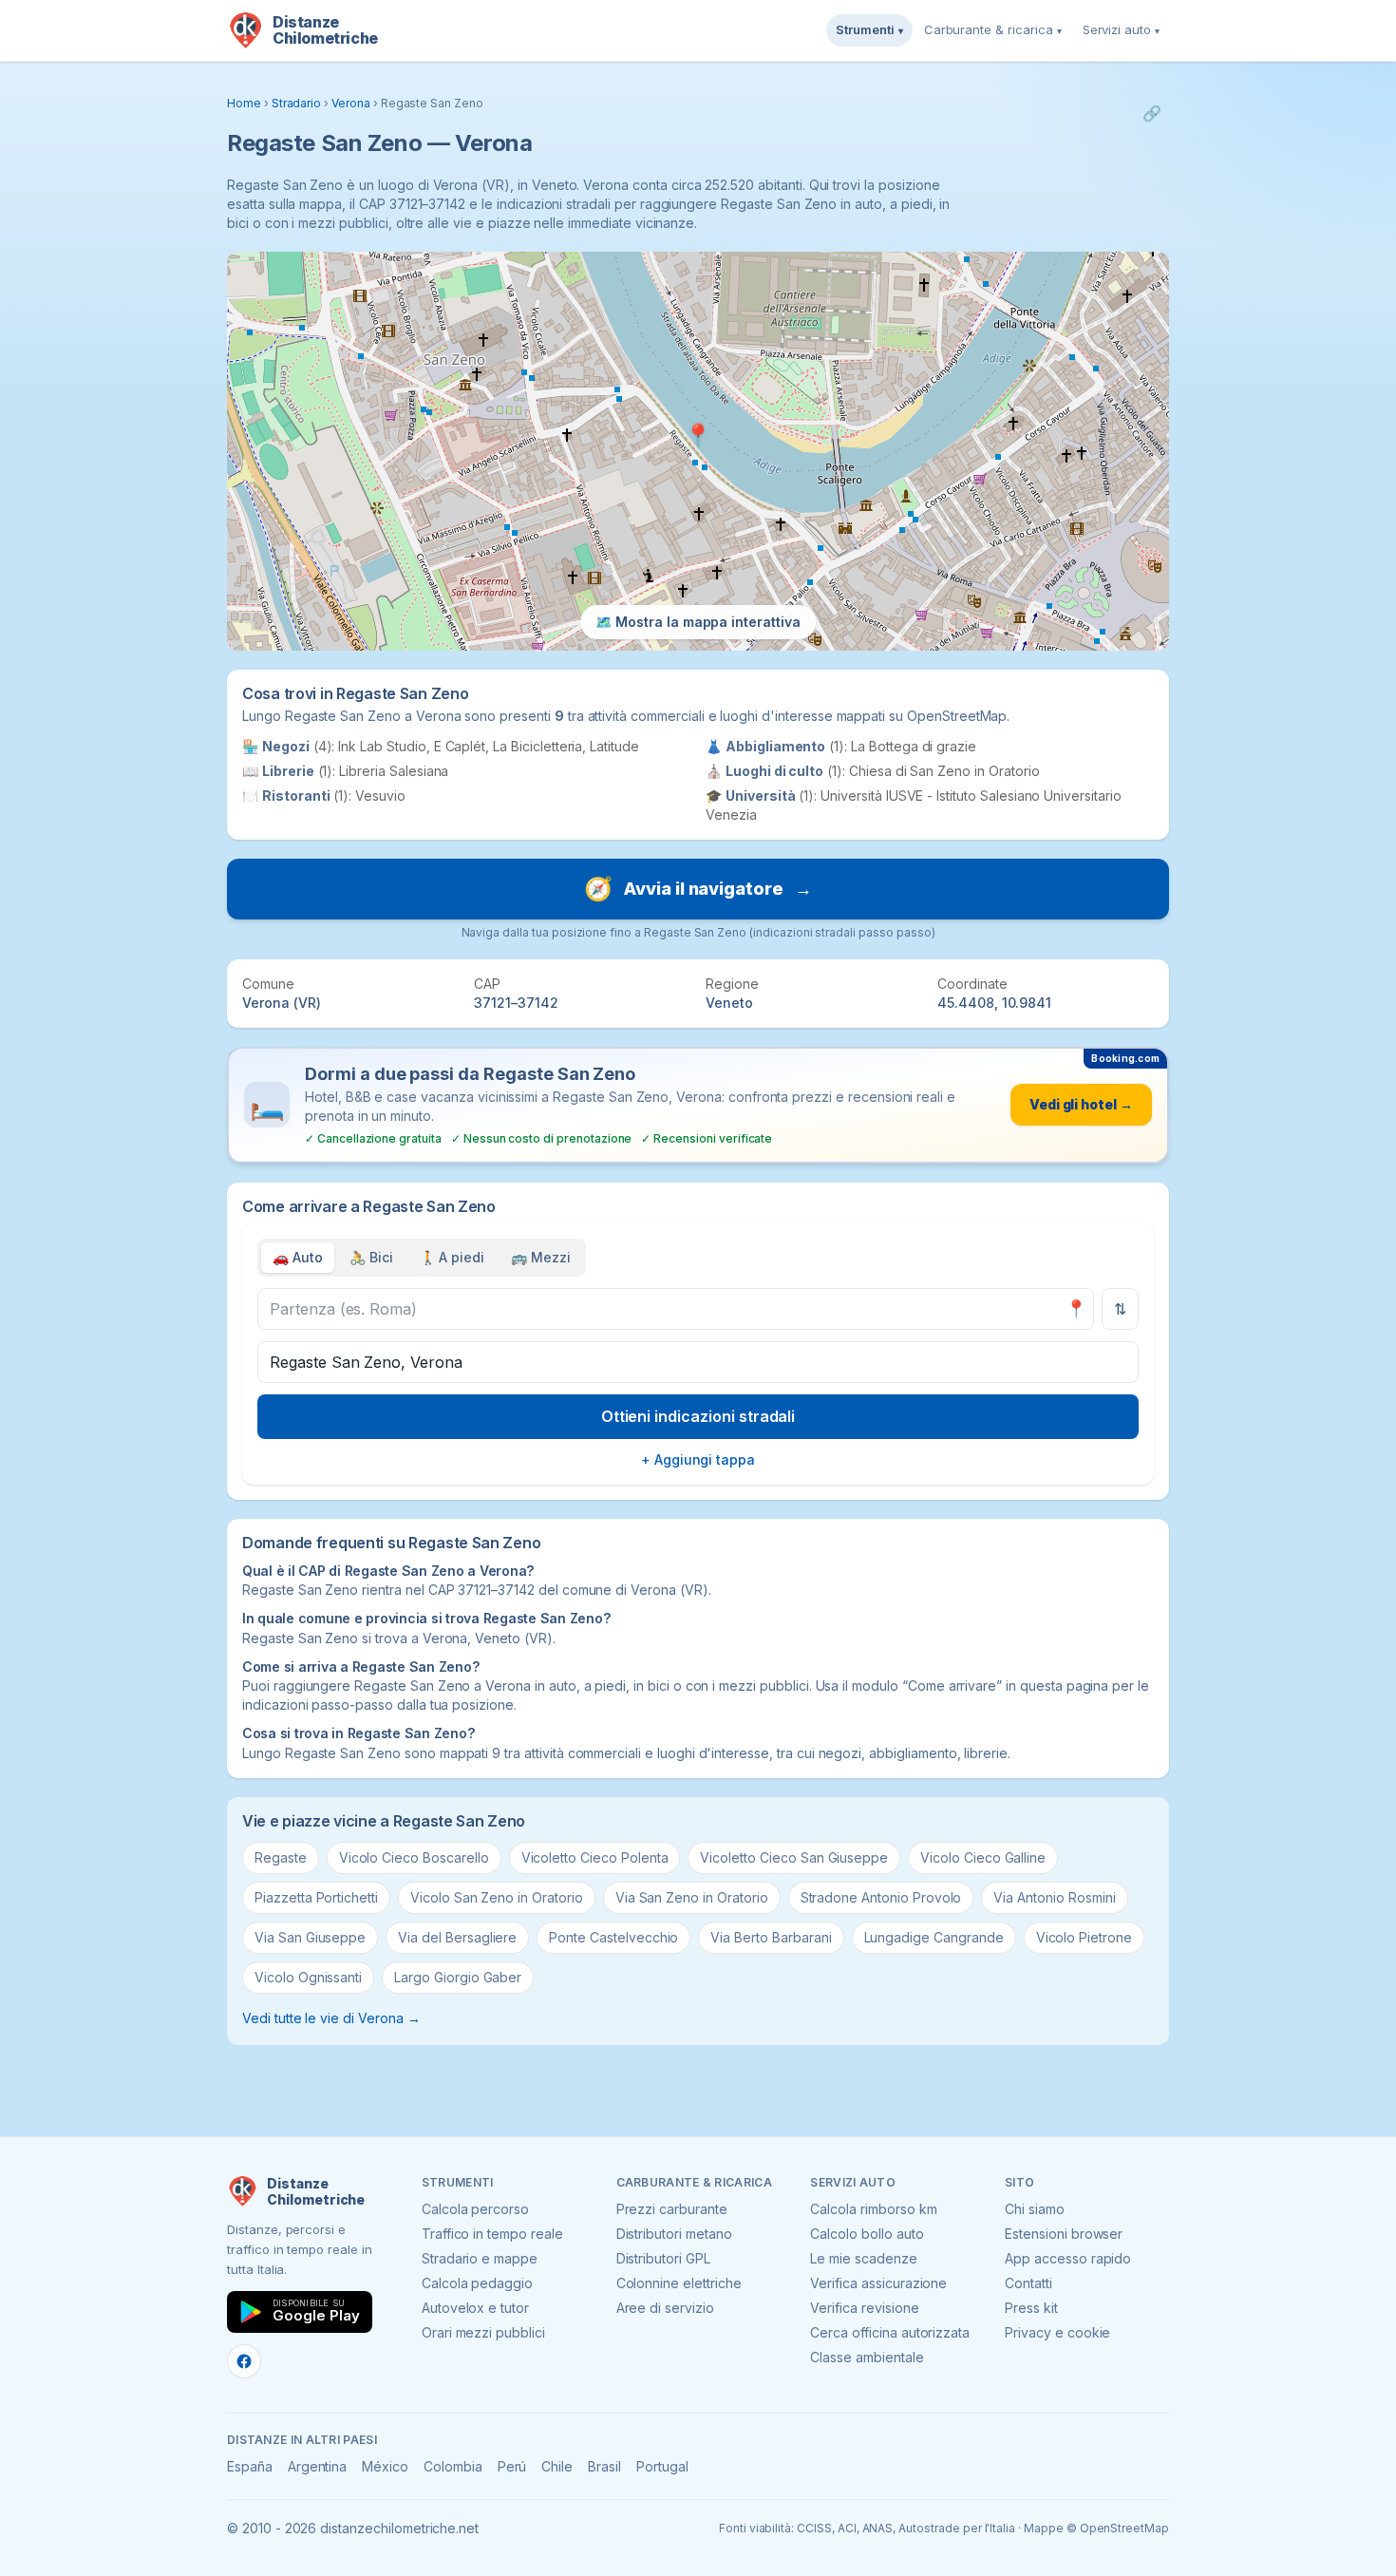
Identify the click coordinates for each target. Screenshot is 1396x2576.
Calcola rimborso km (873, 2209)
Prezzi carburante (672, 2209)
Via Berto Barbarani (771, 1937)
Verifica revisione (864, 2308)
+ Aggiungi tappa (698, 1459)
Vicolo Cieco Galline (983, 1857)
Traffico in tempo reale (492, 2234)
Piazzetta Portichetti (316, 1897)
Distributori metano (674, 2234)
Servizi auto (1121, 29)
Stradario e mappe (480, 2258)
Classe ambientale (867, 2357)
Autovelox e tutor (475, 2308)
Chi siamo (1035, 2209)
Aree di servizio (665, 2308)
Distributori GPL (663, 2258)
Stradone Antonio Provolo (881, 1897)
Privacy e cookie (1057, 2332)
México (385, 2466)
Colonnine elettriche (679, 2283)
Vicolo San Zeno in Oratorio (497, 1897)
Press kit (1031, 2308)
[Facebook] (244, 2361)
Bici (371, 1257)
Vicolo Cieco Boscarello (414, 1857)
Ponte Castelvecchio (613, 1937)
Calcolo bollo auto (867, 2234)
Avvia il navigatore (698, 889)
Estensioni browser (1064, 2234)
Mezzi (541, 1257)
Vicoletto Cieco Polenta (595, 1857)
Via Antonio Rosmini (1054, 1897)
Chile (557, 2466)
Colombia (453, 2466)
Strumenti (869, 29)
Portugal (662, 2466)
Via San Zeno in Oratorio (692, 1897)
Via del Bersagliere (457, 1937)
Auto (298, 1257)
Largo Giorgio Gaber (458, 1977)
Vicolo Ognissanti (308, 1977)
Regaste (281, 1857)
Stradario (297, 103)
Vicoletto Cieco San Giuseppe (794, 1857)
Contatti (1028, 2283)
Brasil (604, 2466)
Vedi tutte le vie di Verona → (331, 2018)
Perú (512, 2466)
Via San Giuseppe (310, 1937)
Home (244, 103)
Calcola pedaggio (477, 2283)
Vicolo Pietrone (1084, 1937)
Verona (351, 103)
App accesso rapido (1068, 2258)
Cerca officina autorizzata (890, 2332)
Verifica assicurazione (878, 2283)
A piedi (453, 1257)
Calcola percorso (475, 2209)
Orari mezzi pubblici (483, 2332)
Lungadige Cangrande (934, 1937)
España (250, 2466)
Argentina (318, 2466)
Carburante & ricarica (993, 29)
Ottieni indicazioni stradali (698, 1416)
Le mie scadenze (863, 2258)
